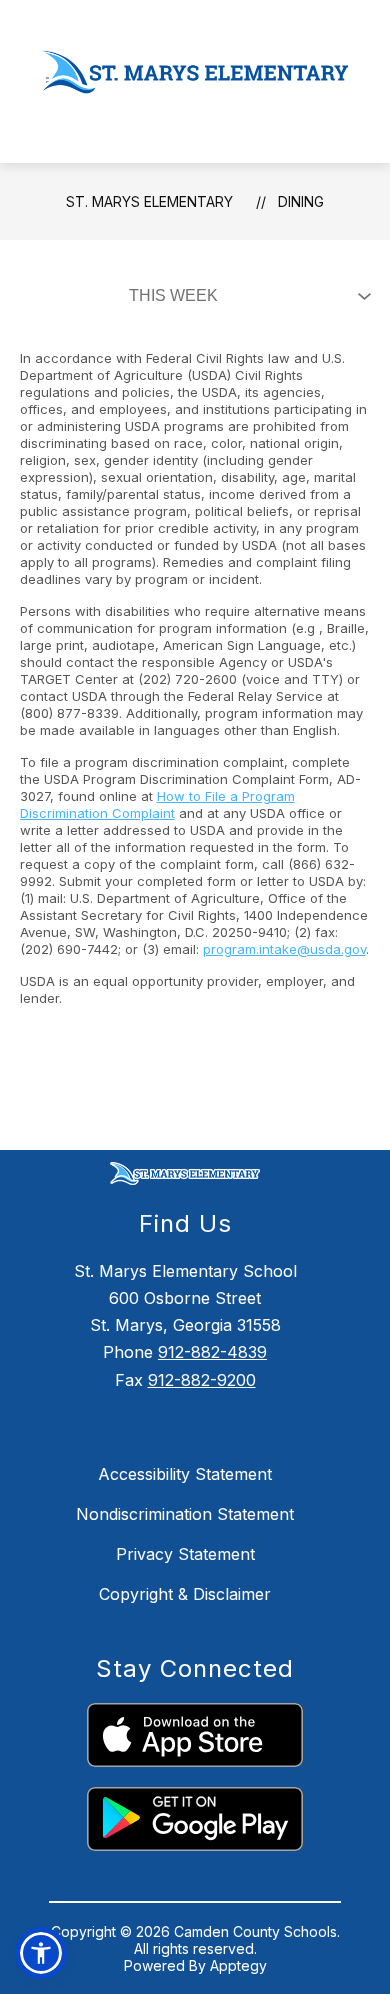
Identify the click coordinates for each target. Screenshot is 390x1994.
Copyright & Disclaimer (185, 1594)
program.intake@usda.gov (284, 949)
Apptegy (238, 1965)
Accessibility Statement (185, 1474)
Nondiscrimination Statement (185, 1514)
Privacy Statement (185, 1554)
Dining (301, 201)
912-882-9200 (202, 1380)
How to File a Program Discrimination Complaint (157, 804)
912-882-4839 (212, 1352)
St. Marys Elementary (149, 201)
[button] (41, 1953)
